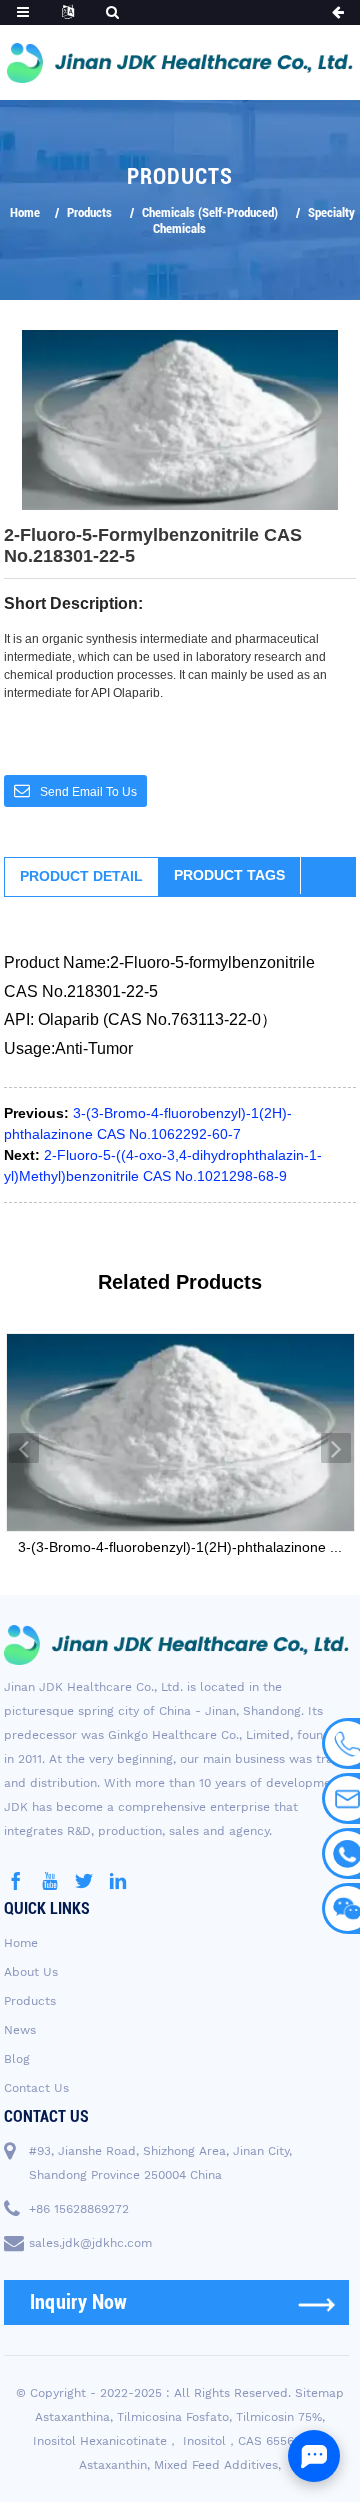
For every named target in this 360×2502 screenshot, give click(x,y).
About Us (31, 1972)
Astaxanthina (72, 2417)
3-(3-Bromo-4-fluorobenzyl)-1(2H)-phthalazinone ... (180, 1547)
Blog (17, 2059)
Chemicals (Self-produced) (210, 212)
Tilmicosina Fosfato (173, 2417)
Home (25, 212)
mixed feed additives (216, 2465)
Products (89, 212)
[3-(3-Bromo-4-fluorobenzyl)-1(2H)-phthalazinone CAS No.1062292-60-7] (180, 1432)
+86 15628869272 (79, 2209)
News (20, 2030)
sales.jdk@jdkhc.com (90, 2243)
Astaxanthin (113, 2465)
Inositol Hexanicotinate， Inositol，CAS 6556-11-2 (178, 2441)
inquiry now (79, 2302)
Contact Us (36, 2088)
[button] (24, 1448)
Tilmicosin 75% (279, 2417)
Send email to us (88, 792)
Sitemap (319, 2393)
